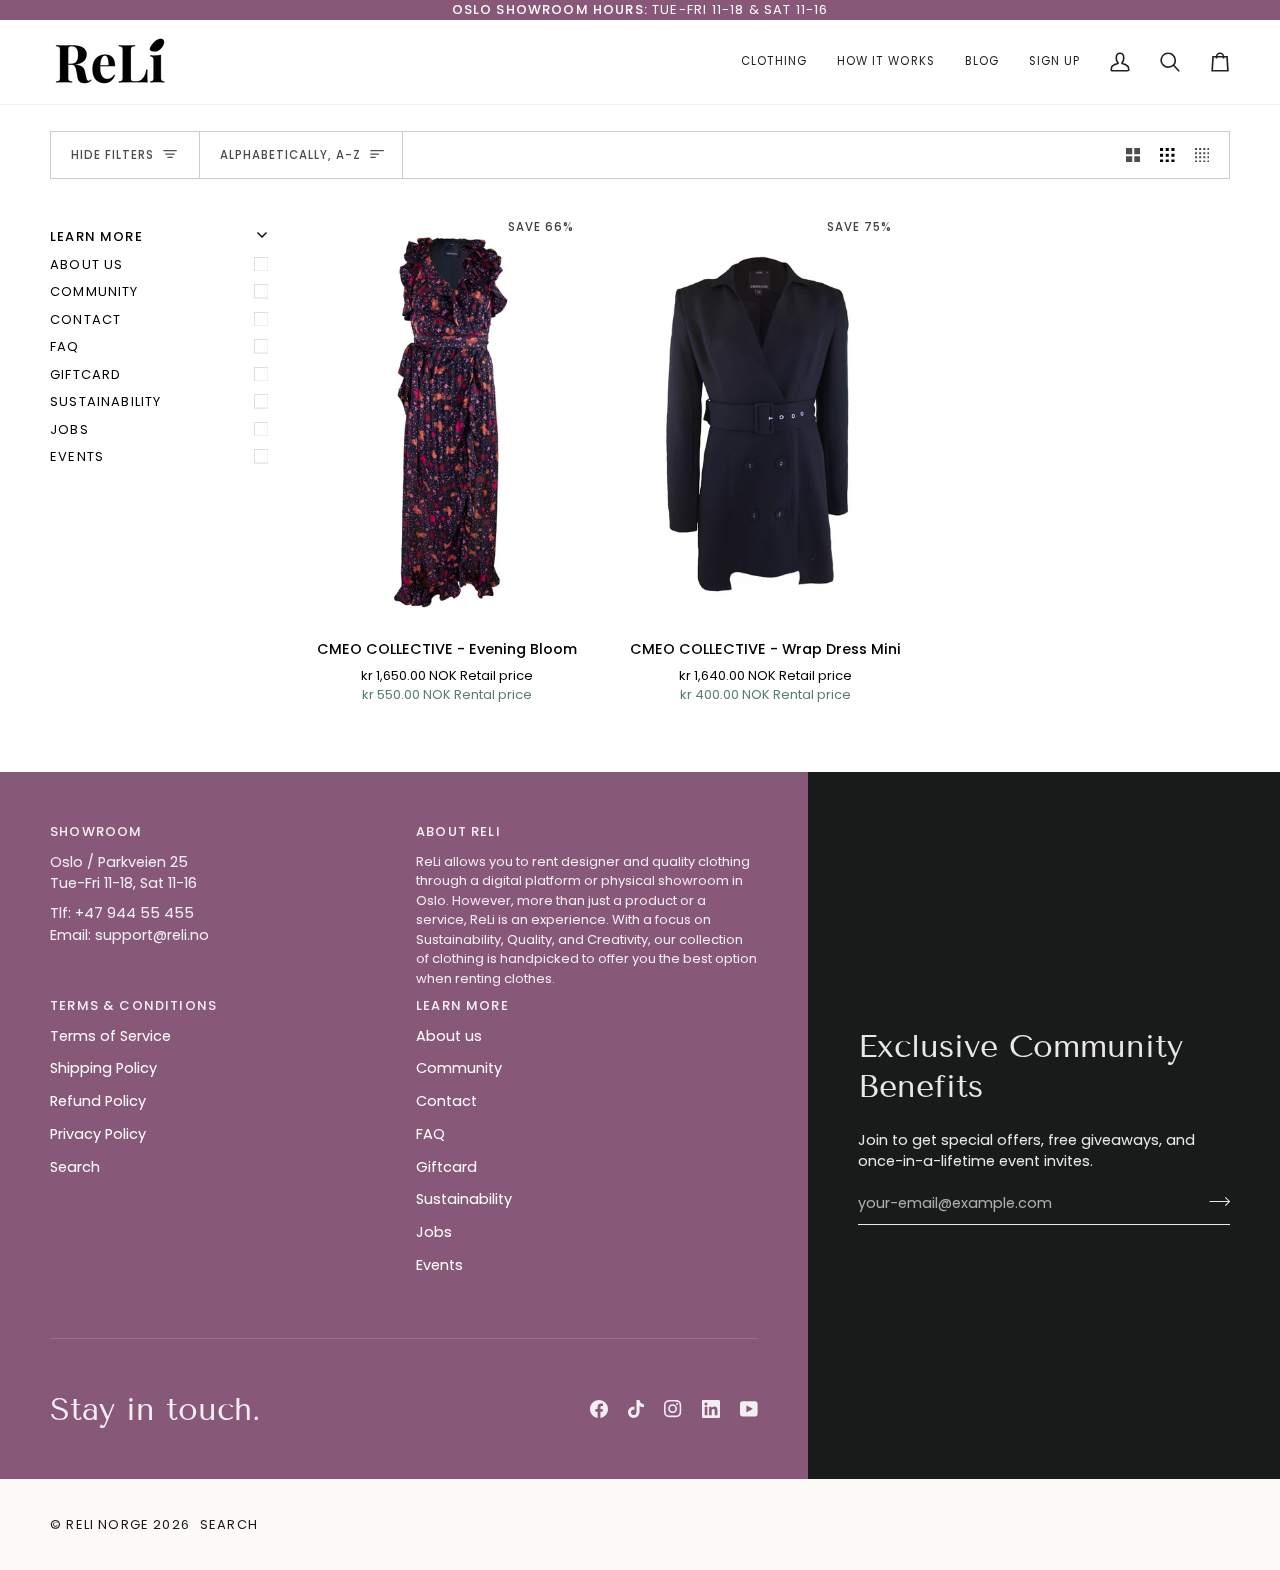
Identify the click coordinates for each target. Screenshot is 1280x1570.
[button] (774, 62)
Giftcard (85, 374)
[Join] (1213, 1201)
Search (75, 1167)
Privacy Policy (98, 1134)
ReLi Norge (107, 1524)
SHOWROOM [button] (96, 831)
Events (77, 456)
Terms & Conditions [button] (133, 1005)
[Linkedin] (711, 1409)
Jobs (69, 429)
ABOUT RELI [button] (458, 831)
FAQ (65, 346)
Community (94, 291)
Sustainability (105, 401)
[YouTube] (749, 1409)
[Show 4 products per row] (1207, 155)
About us (86, 264)
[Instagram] (673, 1409)
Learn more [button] (462, 1005)
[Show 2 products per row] (1133, 155)
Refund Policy (98, 1101)
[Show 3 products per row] (1167, 155)
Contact (85, 319)
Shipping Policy (103, 1068)
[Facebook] (599, 1409)
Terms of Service (110, 1036)
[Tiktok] (636, 1409)
